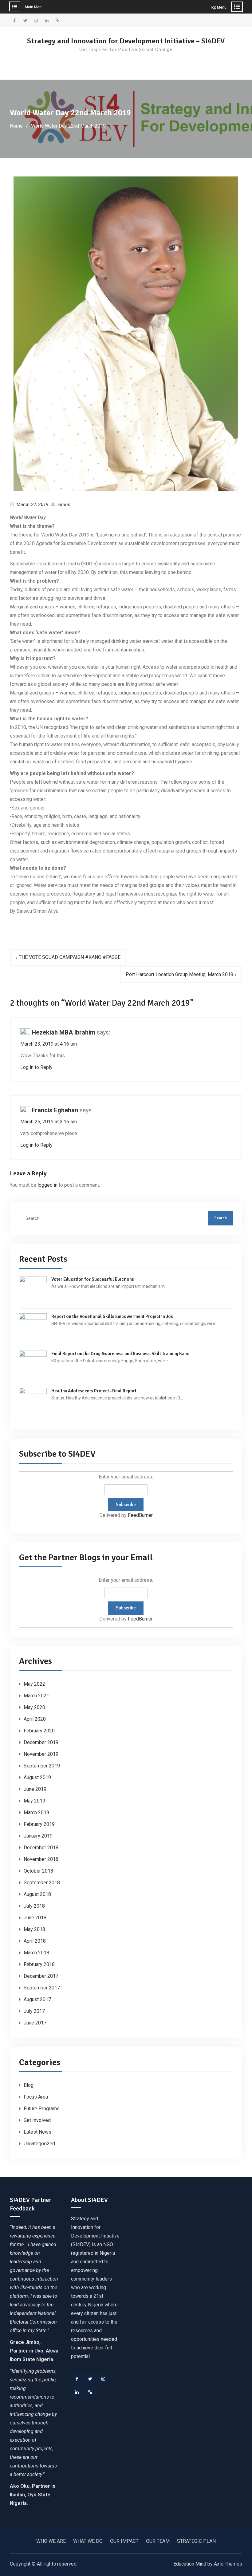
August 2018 (37, 1894)
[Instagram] (103, 2379)
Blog (29, 2085)
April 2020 (35, 1719)
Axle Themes (228, 2564)
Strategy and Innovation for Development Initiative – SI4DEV (126, 41)
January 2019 (38, 1836)
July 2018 (34, 1906)
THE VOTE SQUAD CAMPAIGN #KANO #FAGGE (70, 957)
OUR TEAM (158, 2541)
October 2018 (38, 1871)
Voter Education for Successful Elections (93, 1279)
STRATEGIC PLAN (196, 2541)
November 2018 (41, 1859)
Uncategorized (39, 2144)
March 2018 (36, 1953)
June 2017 (35, 2023)
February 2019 (39, 1824)
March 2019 (36, 1812)
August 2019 (37, 1777)
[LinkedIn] (77, 2392)
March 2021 (36, 1696)
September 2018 (42, 1883)
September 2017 (42, 1988)
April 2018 (35, 1941)
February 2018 (39, 1964)
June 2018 (35, 1918)
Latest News (37, 2132)
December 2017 (41, 1976)
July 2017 (34, 2011)
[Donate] (90, 2392)
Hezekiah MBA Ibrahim (63, 1032)
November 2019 (41, 1754)
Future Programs (42, 2109)
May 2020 (34, 1707)
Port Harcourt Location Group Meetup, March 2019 (179, 974)
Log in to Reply (36, 1067)
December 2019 (41, 1742)
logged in (47, 1185)
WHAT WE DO (88, 2541)
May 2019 (34, 1801)
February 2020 (39, 1731)
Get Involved (37, 2120)
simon (64, 505)
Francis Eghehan (55, 1110)
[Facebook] (77, 2379)
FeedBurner (140, 1515)
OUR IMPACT (124, 2541)
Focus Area (36, 2097)
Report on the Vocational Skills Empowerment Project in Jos (112, 1316)
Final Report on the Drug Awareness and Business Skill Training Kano (120, 1354)
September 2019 (42, 1766)
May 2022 (34, 1684)
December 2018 (41, 1848)
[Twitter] (90, 2379)
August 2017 (37, 1999)
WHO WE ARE (51, 2541)
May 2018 (34, 1929)
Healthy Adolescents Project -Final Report (94, 1391)
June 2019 (35, 1789)
